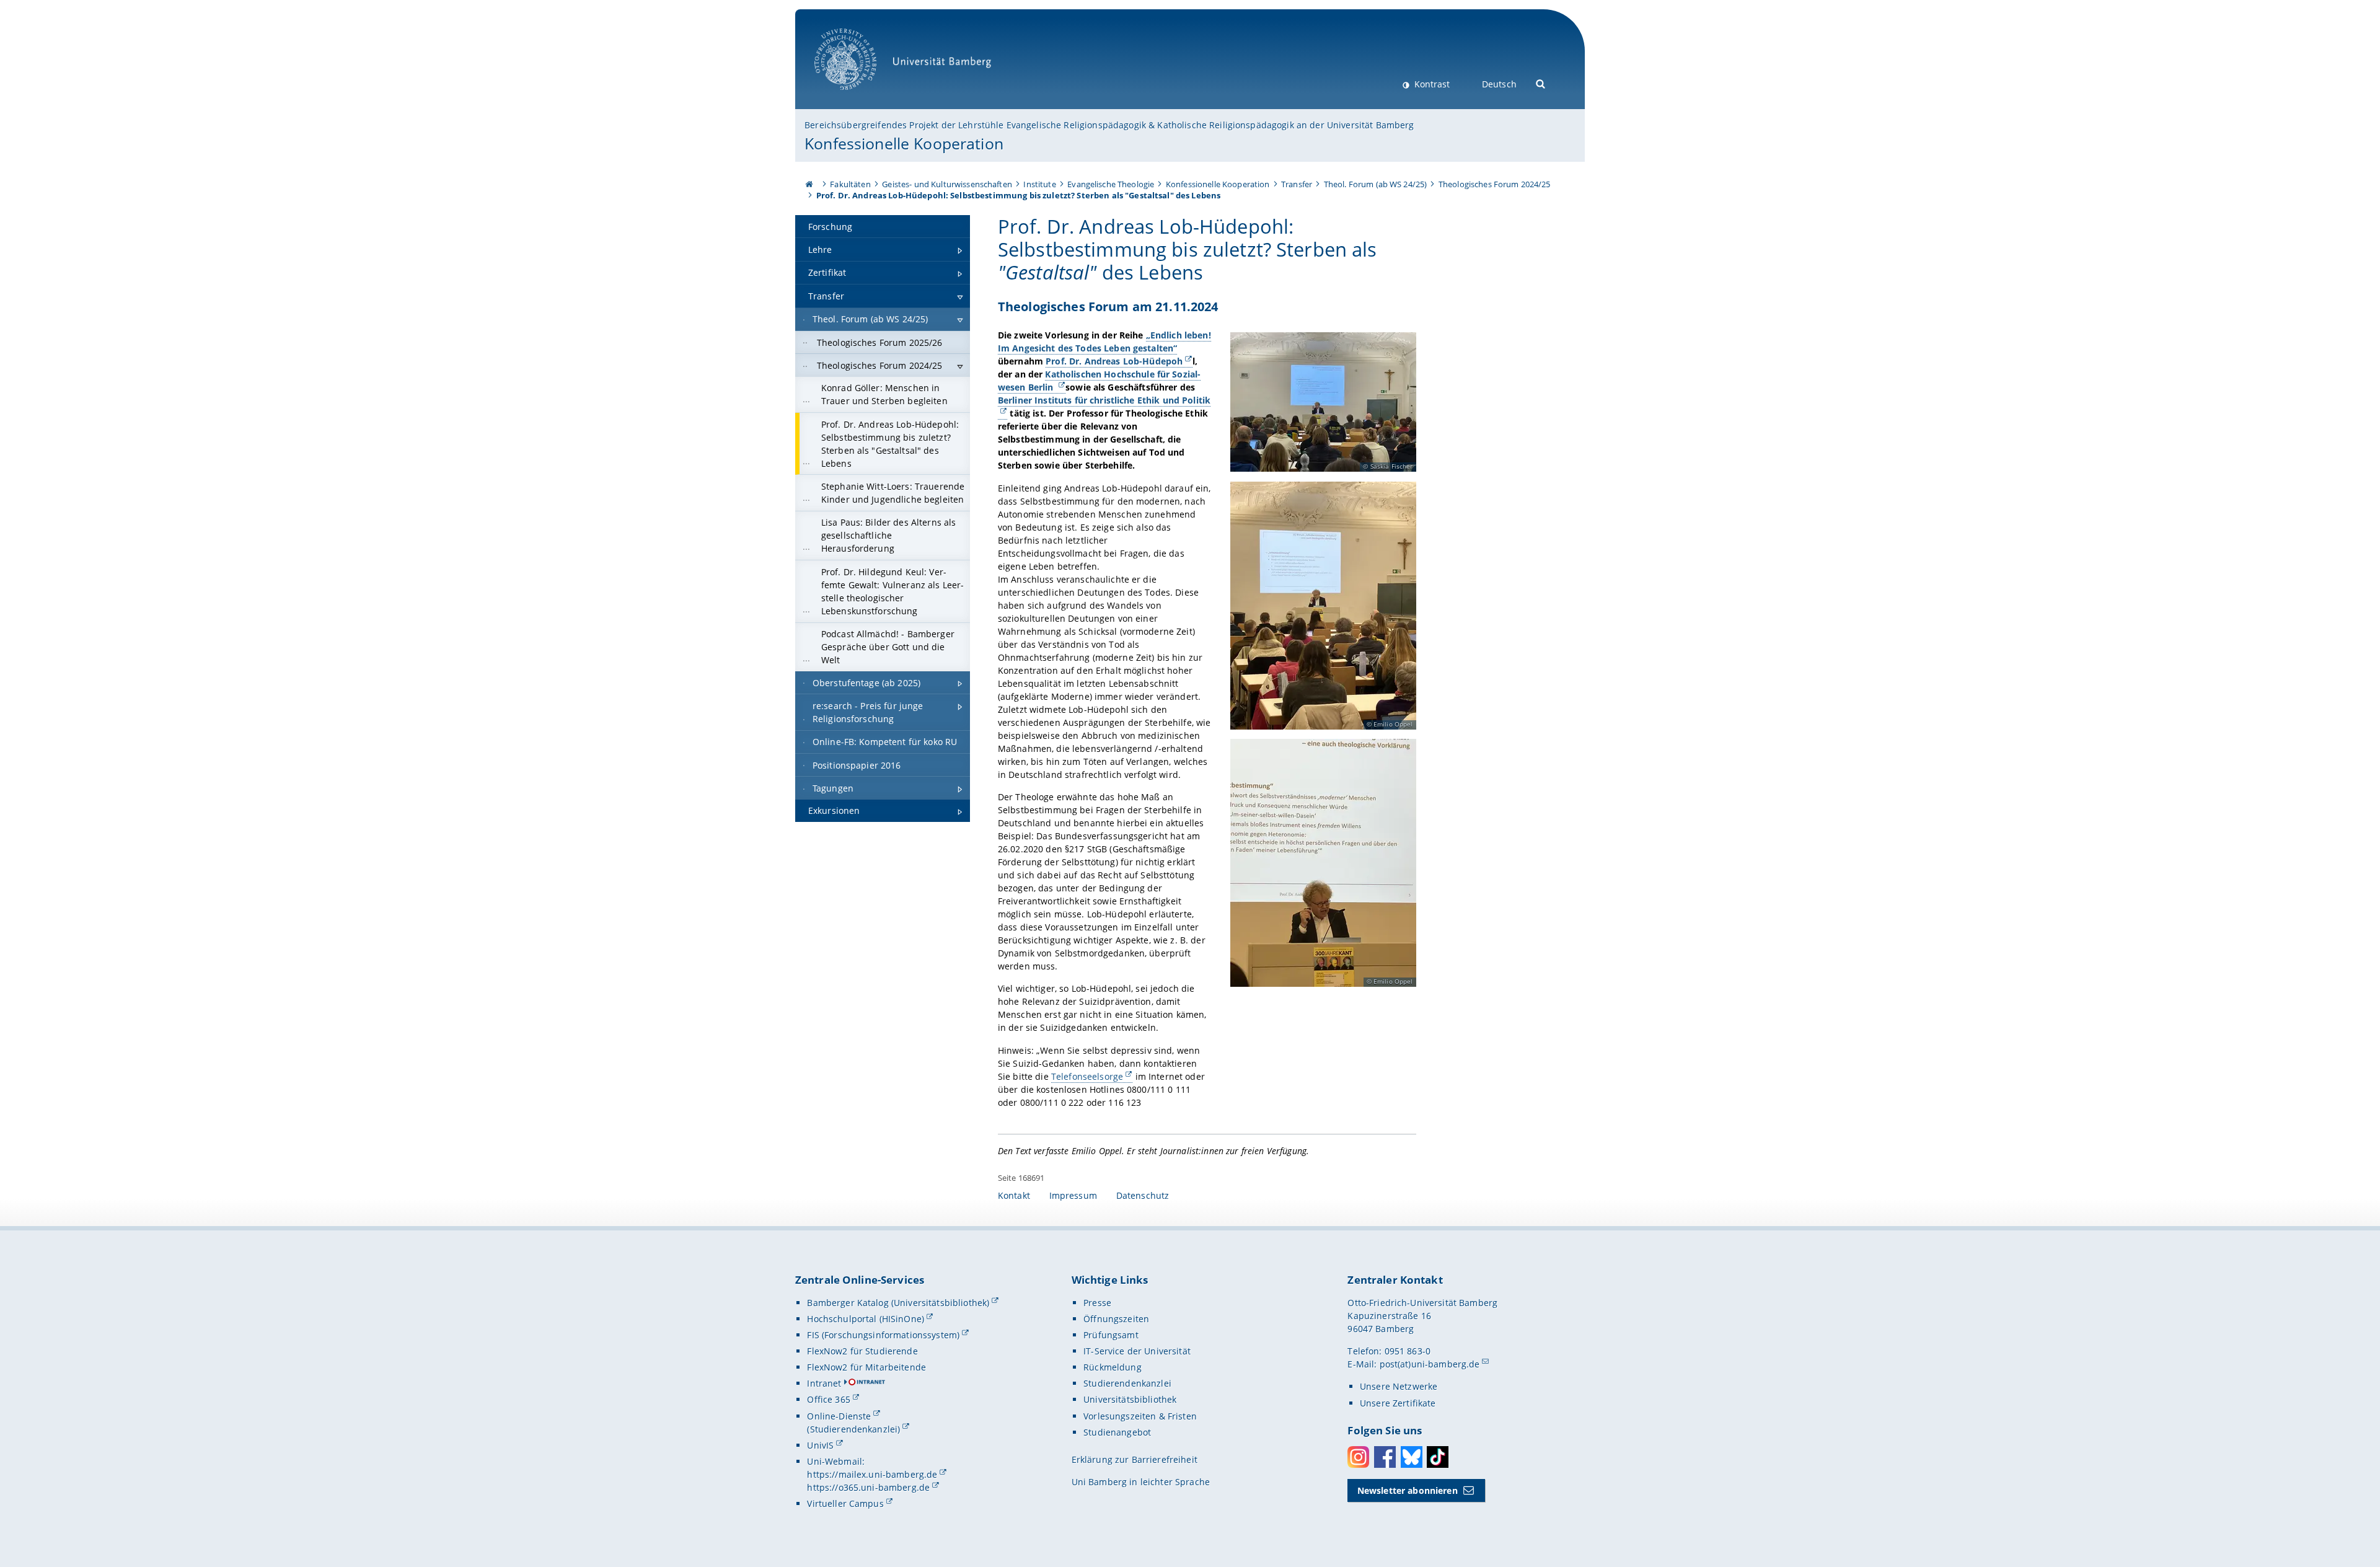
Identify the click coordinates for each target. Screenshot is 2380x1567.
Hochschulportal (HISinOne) (866, 1319)
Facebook (1385, 1457)
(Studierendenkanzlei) (853, 1429)
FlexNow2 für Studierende (862, 1351)
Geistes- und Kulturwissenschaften (947, 184)
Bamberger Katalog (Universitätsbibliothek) (898, 1303)
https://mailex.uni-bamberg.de (872, 1474)
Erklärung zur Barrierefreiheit (1135, 1459)
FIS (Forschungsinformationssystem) (883, 1335)
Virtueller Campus (845, 1503)
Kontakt (1014, 1195)
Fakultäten (850, 184)
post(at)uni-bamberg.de (1430, 1364)
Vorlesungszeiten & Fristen (1140, 1416)
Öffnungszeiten (1116, 1319)
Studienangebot (1117, 1432)
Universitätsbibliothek (1130, 1399)
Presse (1097, 1303)
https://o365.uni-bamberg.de (868, 1487)
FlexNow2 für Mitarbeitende (866, 1367)
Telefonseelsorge (1087, 1076)
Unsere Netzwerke (1399, 1386)
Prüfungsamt (1111, 1335)
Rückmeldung (1113, 1367)
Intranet (824, 1383)
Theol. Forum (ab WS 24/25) (1376, 184)
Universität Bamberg (858, 96)
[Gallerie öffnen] (1323, 402)
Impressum (1073, 1195)
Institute (1039, 184)
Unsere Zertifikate (1398, 1403)
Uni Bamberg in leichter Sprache (1141, 1482)
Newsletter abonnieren (1408, 1490)
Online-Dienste (839, 1416)
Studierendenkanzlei (1127, 1383)
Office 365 (828, 1399)
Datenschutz (1143, 1195)
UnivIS (820, 1445)
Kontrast (1431, 84)
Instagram (1358, 1457)
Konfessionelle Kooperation (904, 143)
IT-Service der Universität (1137, 1351)
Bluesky (1412, 1457)
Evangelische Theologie (1111, 184)
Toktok (1438, 1457)
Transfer (1297, 184)
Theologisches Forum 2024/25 (1495, 184)
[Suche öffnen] (1541, 83)
